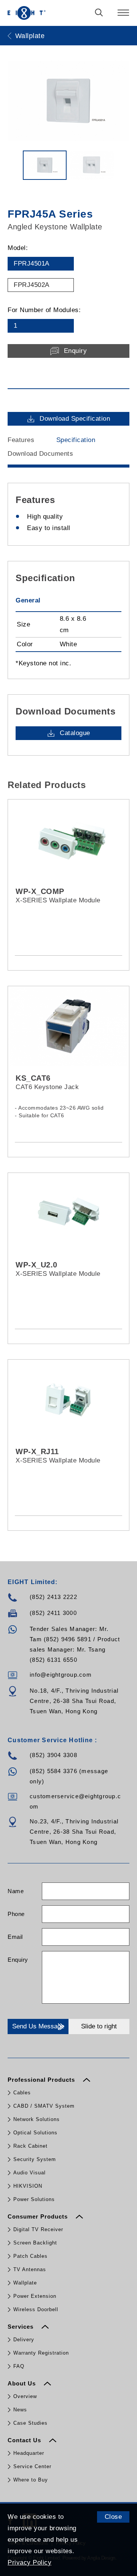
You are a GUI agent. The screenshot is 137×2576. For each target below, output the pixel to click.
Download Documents (40, 454)
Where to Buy (31, 2480)
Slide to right (99, 2026)
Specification (76, 440)
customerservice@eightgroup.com (75, 1801)
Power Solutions (34, 2199)
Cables (22, 2093)
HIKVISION (28, 2186)
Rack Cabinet (30, 2146)
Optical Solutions (35, 2133)
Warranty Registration (41, 2353)
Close (113, 2517)
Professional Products (42, 2080)
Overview (25, 2396)
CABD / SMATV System (44, 2106)
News (20, 2410)
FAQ (19, 2366)
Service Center (32, 2466)
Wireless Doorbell (36, 2309)
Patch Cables (30, 2256)
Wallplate (25, 2283)
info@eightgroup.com (61, 1675)
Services (22, 2327)
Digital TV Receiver (38, 2229)
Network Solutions (37, 2119)
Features (21, 440)
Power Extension (35, 2296)
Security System (35, 2159)
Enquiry (18, 1960)
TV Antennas (30, 2269)
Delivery (24, 2340)
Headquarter (29, 2453)
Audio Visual (29, 2173)
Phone (16, 1914)
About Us (23, 2383)
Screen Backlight (35, 2243)
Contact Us (25, 2440)
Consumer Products (39, 2216)
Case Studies (30, 2423)
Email (15, 1937)
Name (16, 1891)
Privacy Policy (29, 2562)
